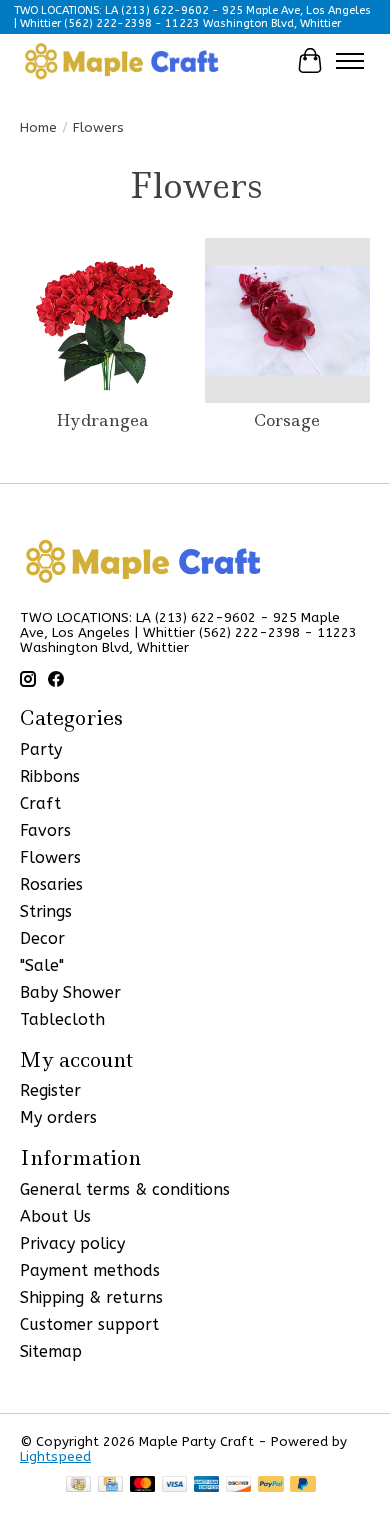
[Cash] (78, 1485)
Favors (45, 830)
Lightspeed (55, 1456)
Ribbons (50, 776)
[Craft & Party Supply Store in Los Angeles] (121, 60)
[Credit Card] (110, 1485)
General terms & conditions (125, 1189)
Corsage (287, 420)
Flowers (50, 857)
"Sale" (42, 965)
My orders (58, 1117)
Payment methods (90, 1270)
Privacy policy (72, 1243)
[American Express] (207, 1485)
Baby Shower (70, 992)
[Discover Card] (239, 1485)
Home (38, 127)
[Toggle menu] (350, 61)
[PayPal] (271, 1485)
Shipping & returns (91, 1297)
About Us (55, 1216)
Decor (42, 938)
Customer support (89, 1324)
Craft (40, 803)
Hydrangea (102, 420)
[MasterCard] (143, 1485)
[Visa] (175, 1485)
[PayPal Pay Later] (303, 1485)
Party (41, 749)
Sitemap (51, 1351)
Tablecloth (62, 1019)
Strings (46, 911)
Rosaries (51, 884)
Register (50, 1090)
